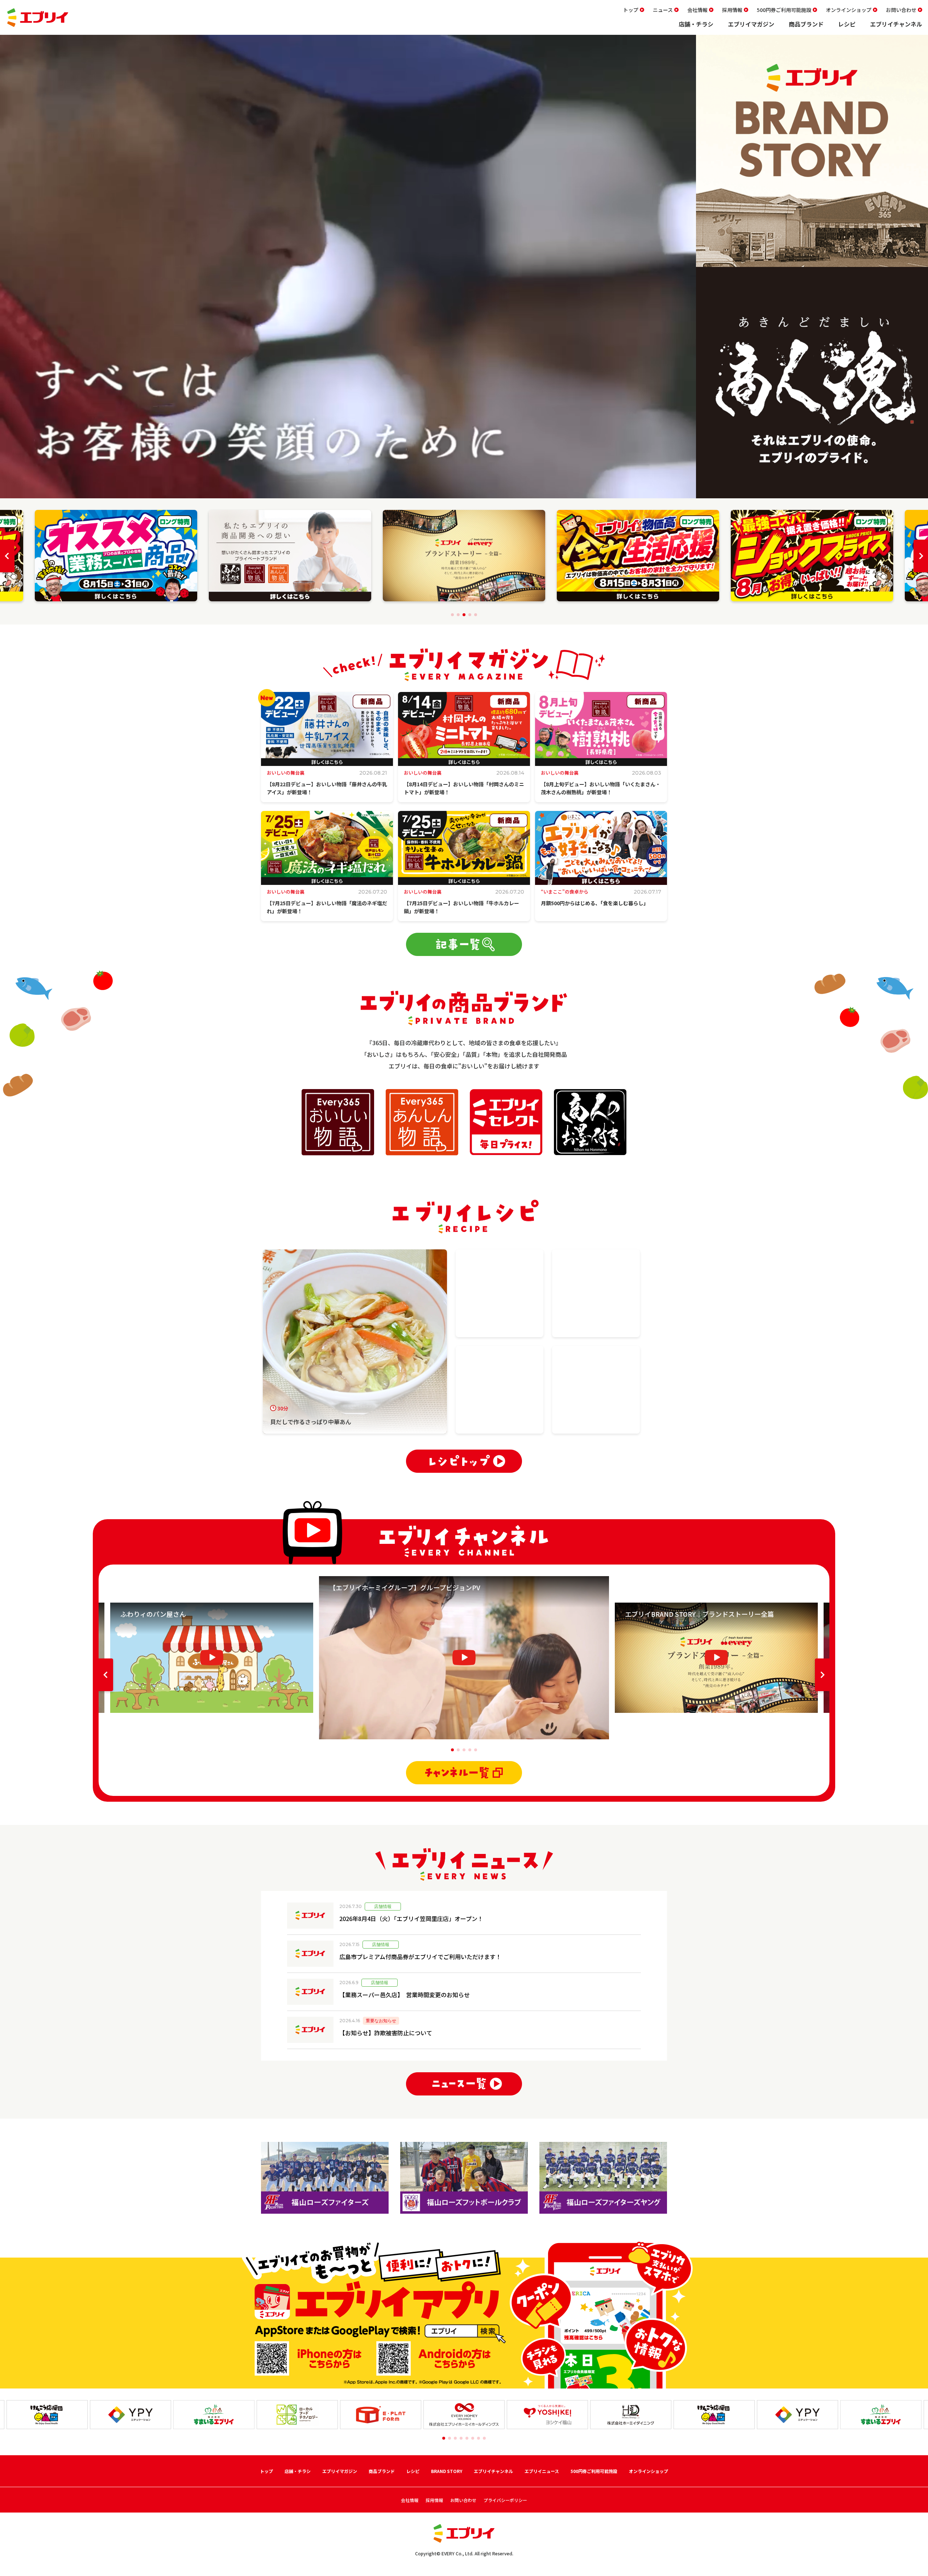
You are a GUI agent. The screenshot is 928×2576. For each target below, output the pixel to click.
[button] (452, 615)
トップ (631, 10)
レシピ (847, 24)
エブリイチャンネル (896, 24)
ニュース (663, 10)
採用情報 (732, 10)
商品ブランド (806, 24)
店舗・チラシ (696, 24)
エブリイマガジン (751, 24)
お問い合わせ (901, 10)
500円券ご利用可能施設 (784, 10)
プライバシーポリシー (505, 2500)
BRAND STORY (447, 2471)
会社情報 (697, 10)
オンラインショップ (849, 10)
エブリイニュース (542, 2471)
